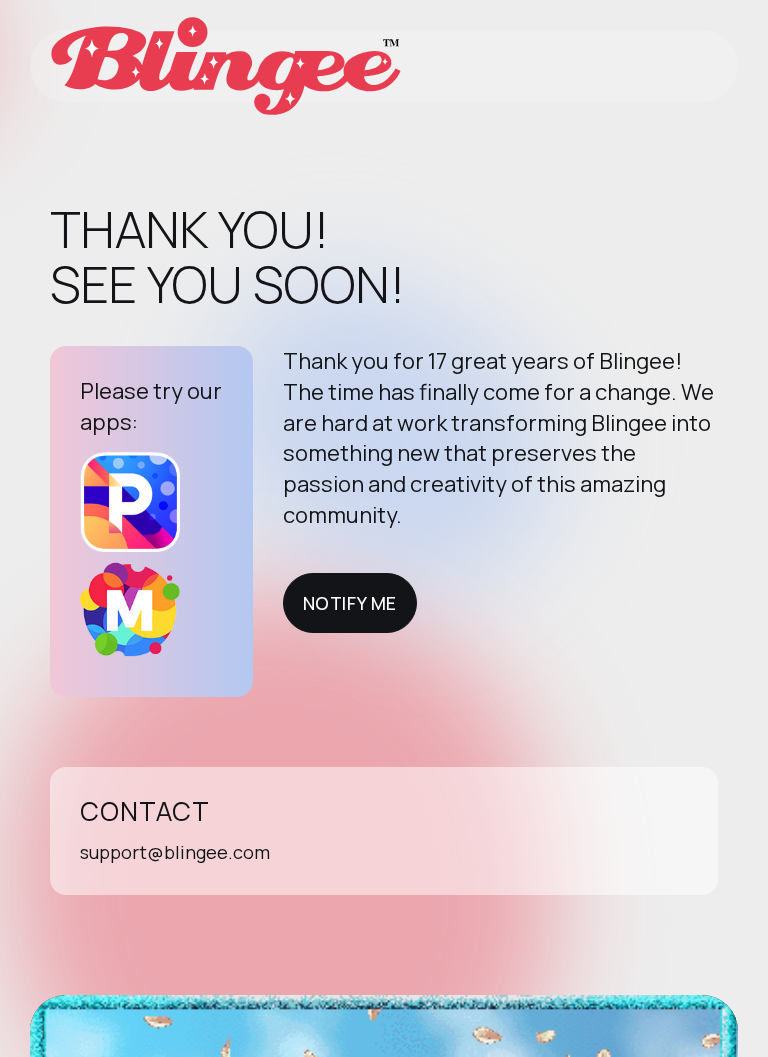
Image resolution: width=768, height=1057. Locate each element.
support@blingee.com (175, 852)
